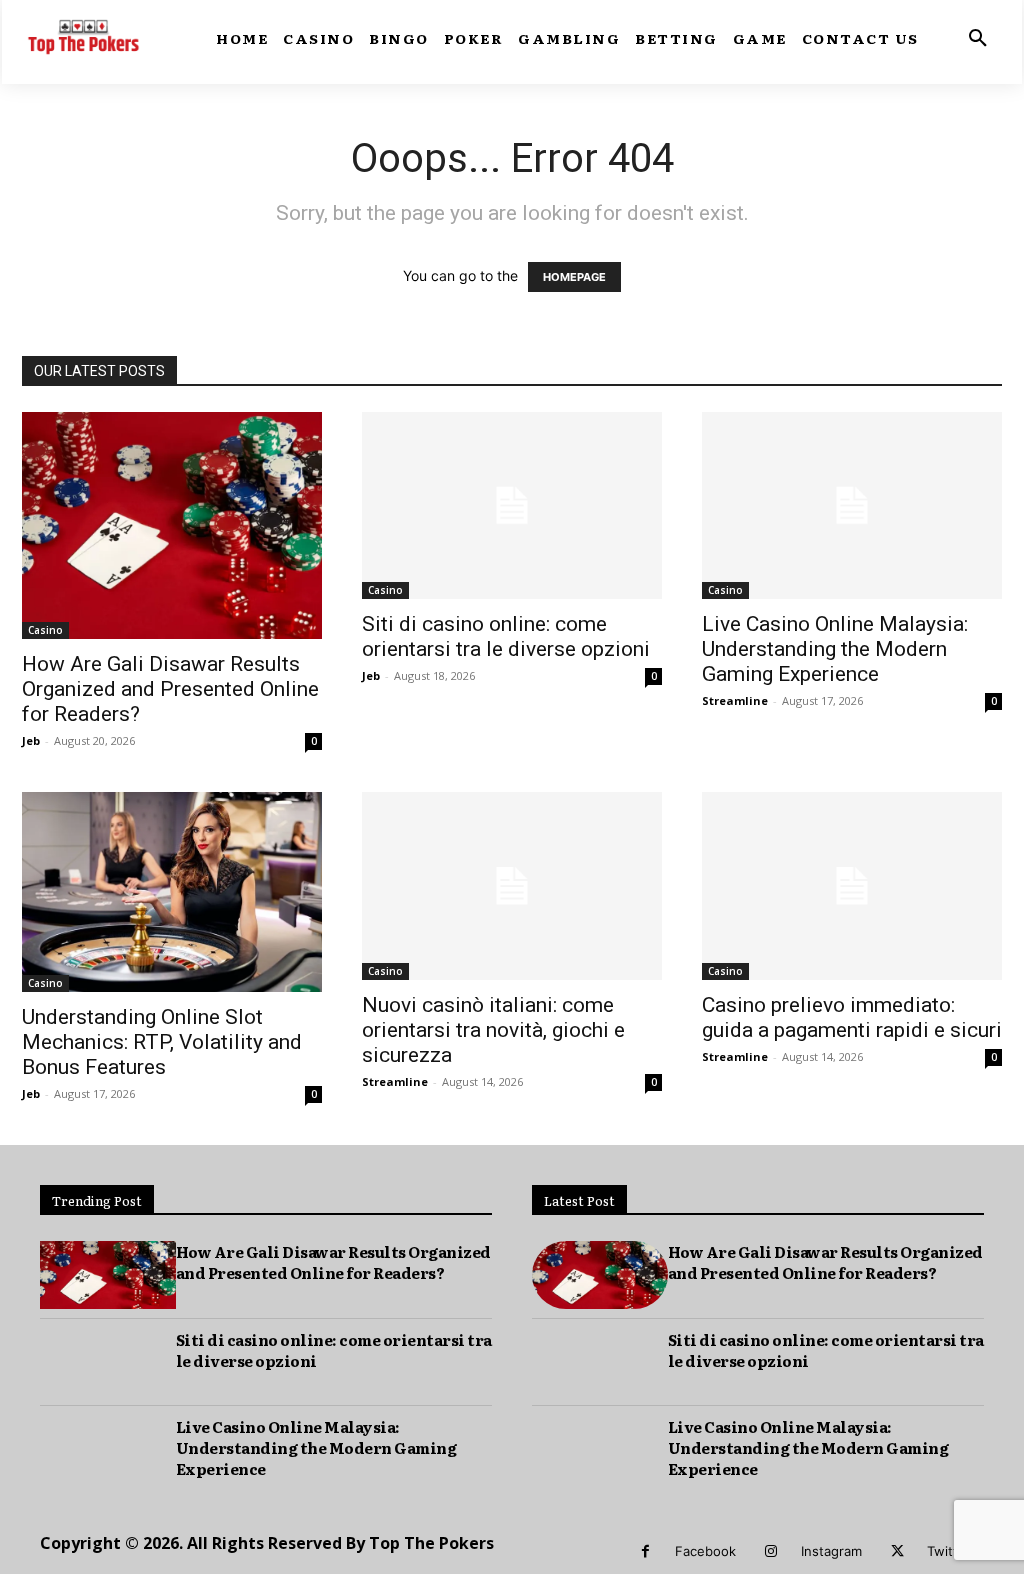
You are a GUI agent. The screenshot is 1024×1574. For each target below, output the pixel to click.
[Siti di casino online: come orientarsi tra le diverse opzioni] (512, 506)
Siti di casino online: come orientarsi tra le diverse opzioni (506, 636)
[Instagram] (771, 1551)
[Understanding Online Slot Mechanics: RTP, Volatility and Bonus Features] (172, 892)
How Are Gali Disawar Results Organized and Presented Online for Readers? (170, 689)
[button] (978, 39)
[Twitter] (897, 1551)
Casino (45, 630)
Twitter (949, 1551)
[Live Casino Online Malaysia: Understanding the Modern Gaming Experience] (852, 506)
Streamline (735, 700)
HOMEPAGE (574, 277)
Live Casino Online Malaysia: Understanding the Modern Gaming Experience (835, 649)
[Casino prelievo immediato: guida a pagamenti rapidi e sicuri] (852, 886)
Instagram (831, 1551)
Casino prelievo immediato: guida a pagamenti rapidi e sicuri (852, 1017)
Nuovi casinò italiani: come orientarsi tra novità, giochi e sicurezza (493, 1030)
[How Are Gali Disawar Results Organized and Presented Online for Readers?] (172, 525)
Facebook (705, 1551)
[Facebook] (645, 1551)
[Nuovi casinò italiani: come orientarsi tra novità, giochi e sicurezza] (512, 886)
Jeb (31, 740)
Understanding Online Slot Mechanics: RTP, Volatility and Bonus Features (162, 1042)
